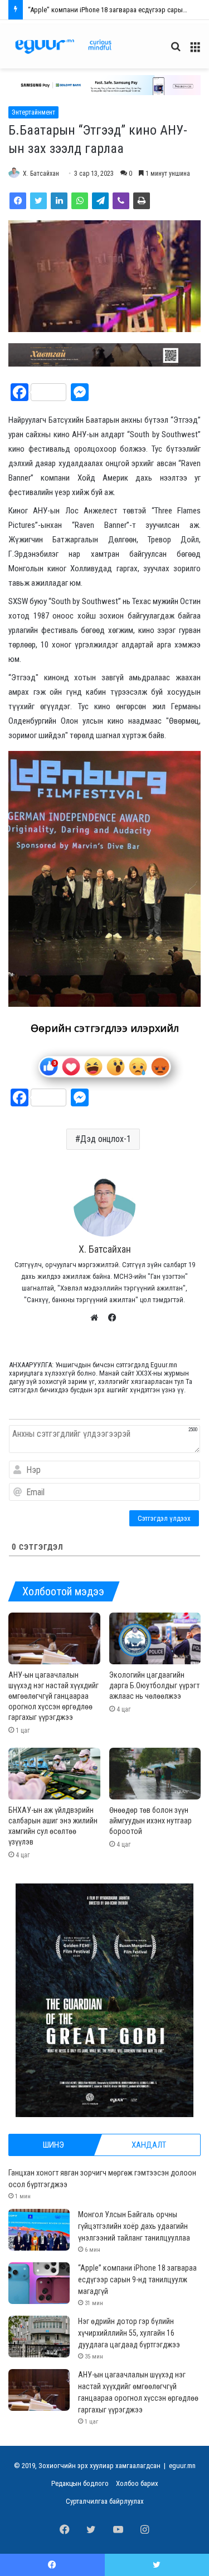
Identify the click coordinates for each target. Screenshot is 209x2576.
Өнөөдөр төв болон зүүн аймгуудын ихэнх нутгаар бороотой (150, 1821)
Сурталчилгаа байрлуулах (105, 2501)
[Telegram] (100, 201)
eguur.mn (182, 2466)
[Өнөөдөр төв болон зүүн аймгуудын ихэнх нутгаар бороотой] (155, 1774)
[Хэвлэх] (142, 201)
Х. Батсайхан (41, 174)
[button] (104, 85)
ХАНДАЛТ (149, 2145)
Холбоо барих (137, 2483)
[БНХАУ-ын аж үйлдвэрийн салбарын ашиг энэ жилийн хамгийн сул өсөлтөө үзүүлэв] (54, 1774)
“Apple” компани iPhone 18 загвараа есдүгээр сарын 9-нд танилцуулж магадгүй (137, 2280)
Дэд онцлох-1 (106, 1139)
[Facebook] (18, 201)
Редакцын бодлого (80, 2483)
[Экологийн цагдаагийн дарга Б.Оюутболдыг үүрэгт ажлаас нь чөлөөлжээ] (155, 1638)
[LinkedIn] (59, 201)
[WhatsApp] (80, 201)
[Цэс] (195, 51)
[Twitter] (38, 201)
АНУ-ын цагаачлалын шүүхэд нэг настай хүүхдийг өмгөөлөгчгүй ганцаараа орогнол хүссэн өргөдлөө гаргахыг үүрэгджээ (54, 1696)
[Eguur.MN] (63, 46)
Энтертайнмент (33, 112)
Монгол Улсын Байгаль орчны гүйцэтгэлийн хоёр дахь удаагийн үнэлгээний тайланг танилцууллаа (134, 2226)
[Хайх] (176, 51)
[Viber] (121, 201)
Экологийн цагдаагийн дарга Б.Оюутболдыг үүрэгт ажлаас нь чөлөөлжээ (154, 1685)
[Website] (97, 1318)
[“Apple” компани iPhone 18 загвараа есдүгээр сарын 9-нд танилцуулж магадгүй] (39, 2283)
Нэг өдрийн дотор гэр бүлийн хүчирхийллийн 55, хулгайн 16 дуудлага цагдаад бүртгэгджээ (129, 2333)
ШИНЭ (54, 2145)
